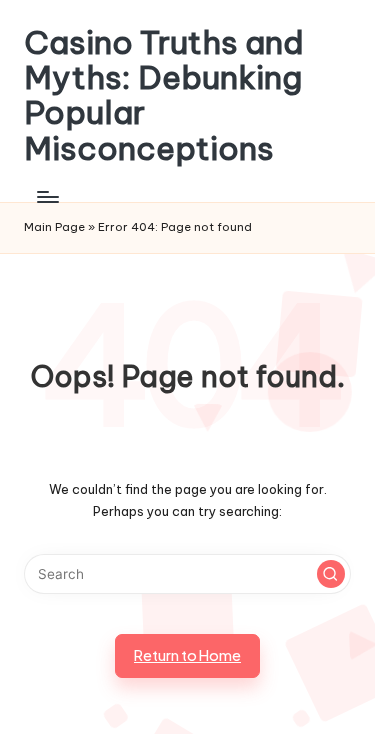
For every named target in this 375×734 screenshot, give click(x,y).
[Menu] (47, 196)
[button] (331, 574)
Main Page (54, 227)
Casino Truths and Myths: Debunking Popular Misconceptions (164, 95)
